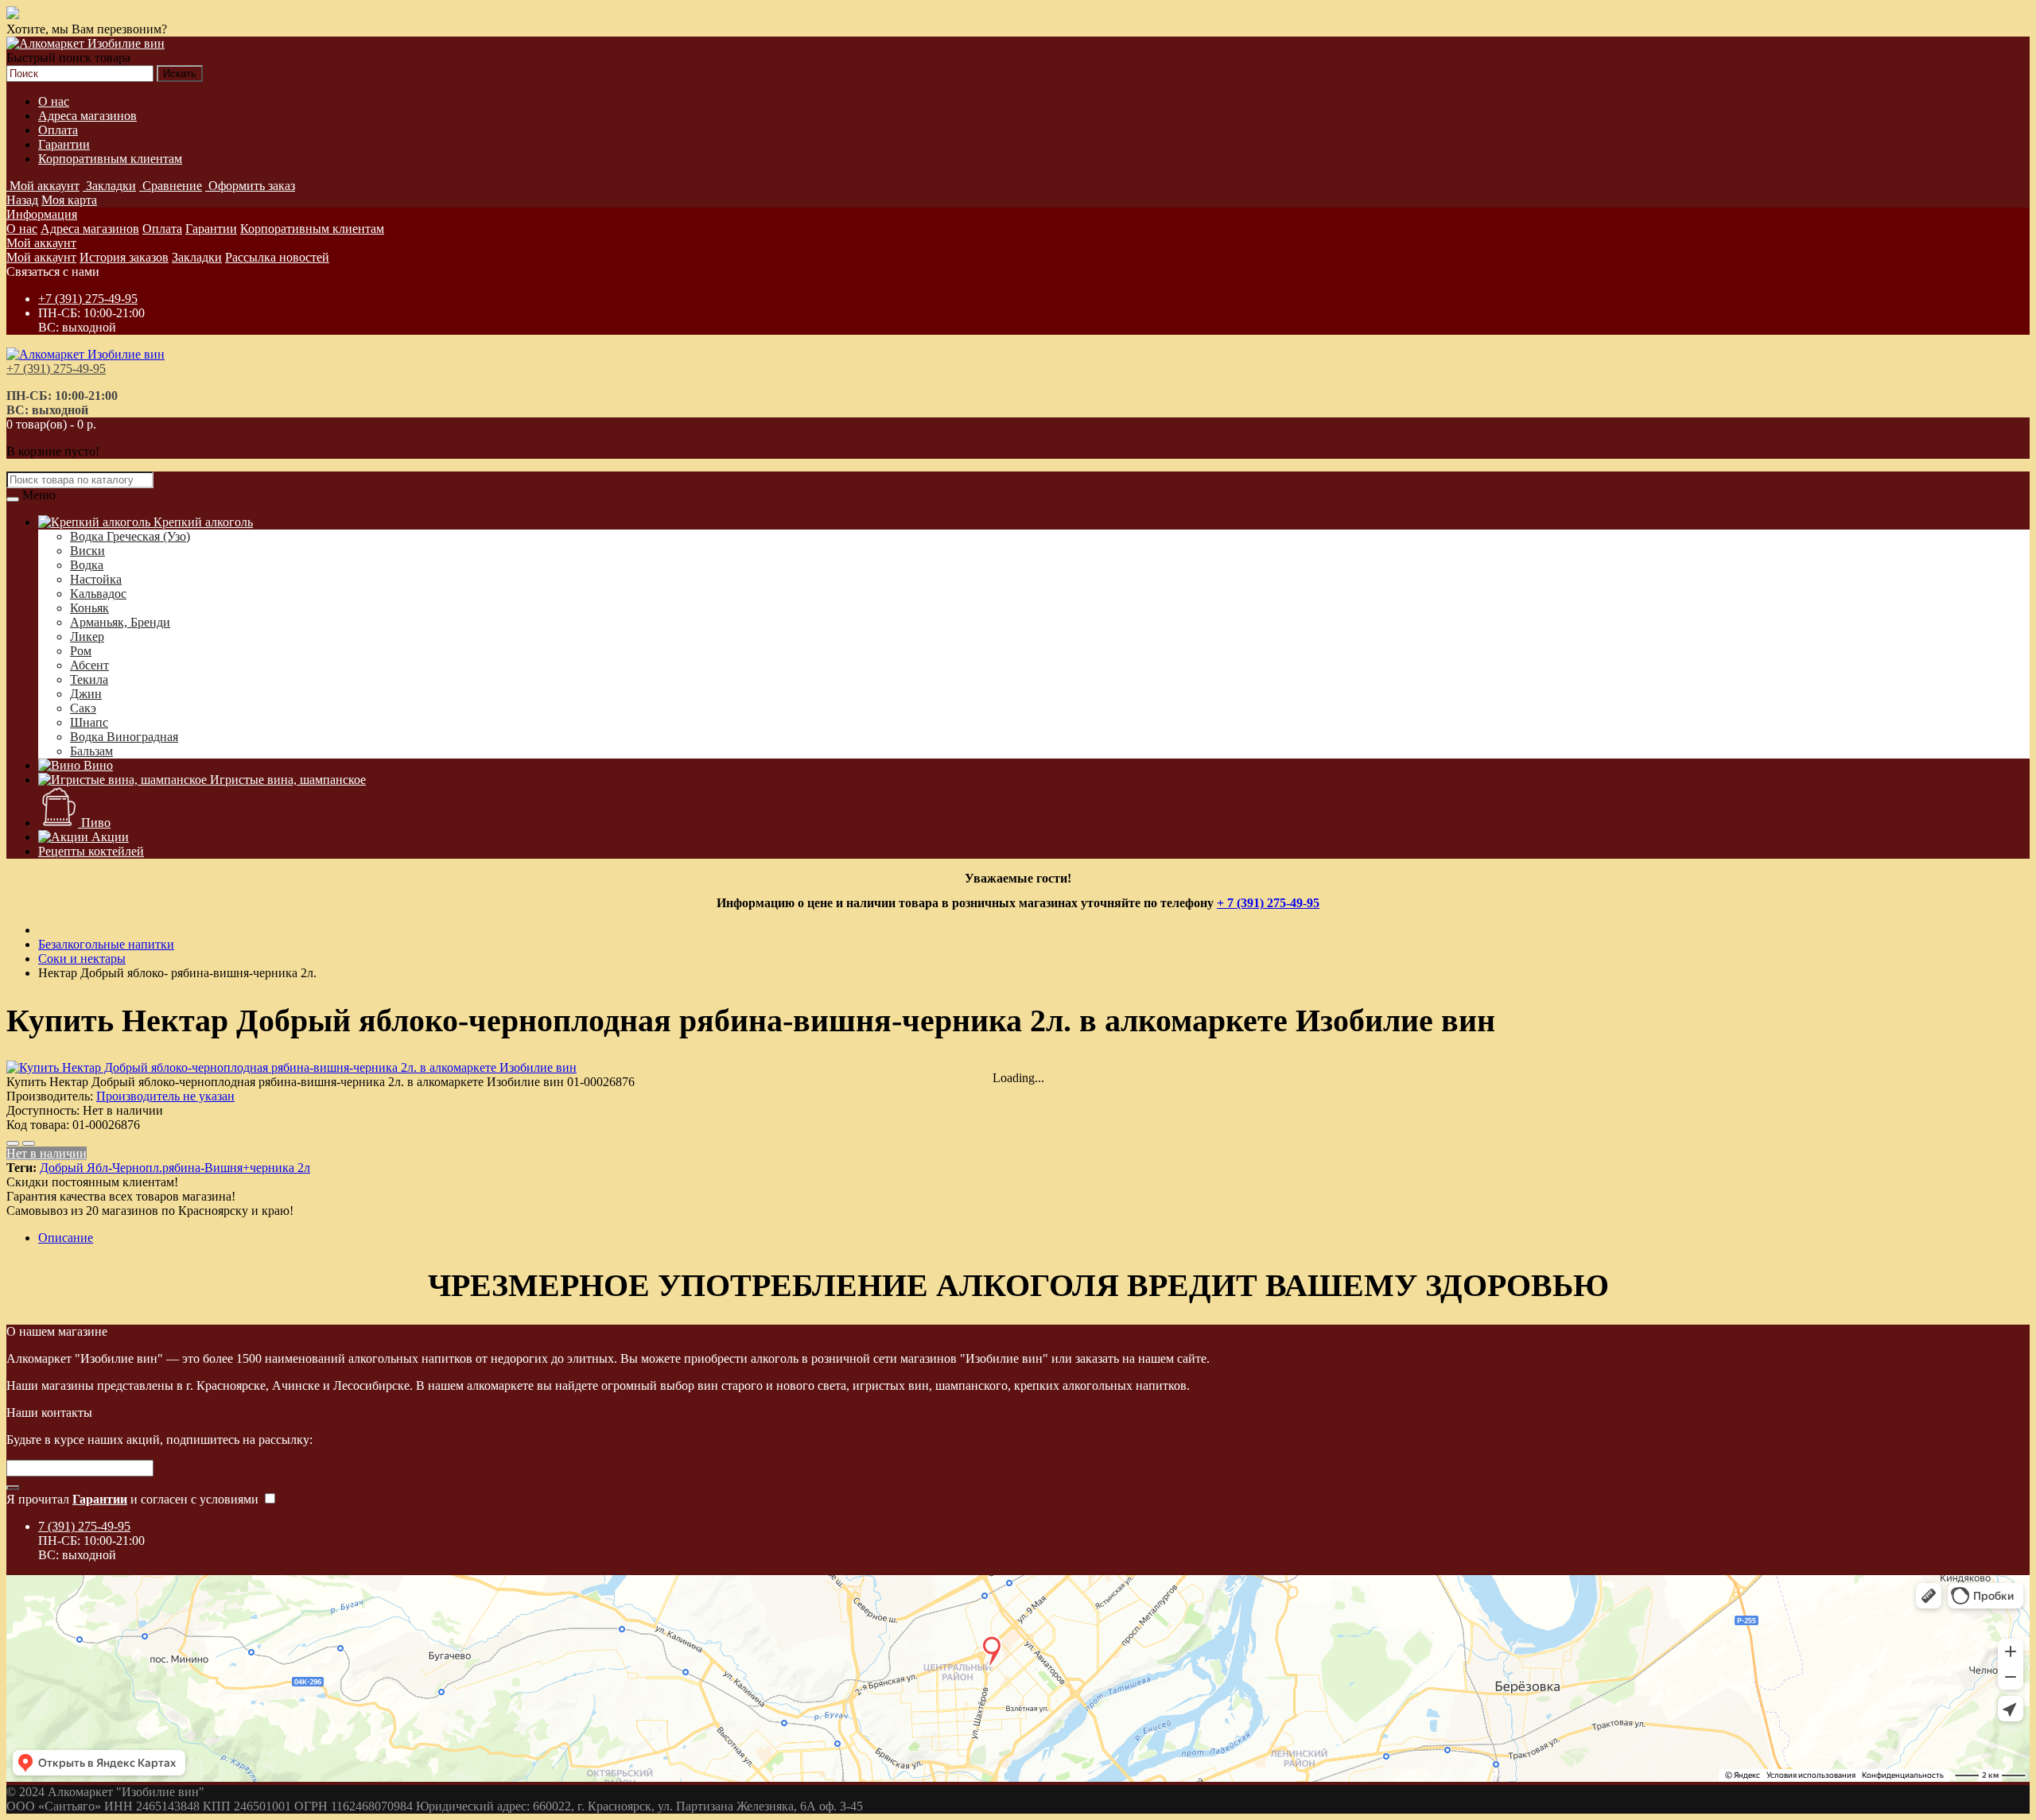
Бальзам (91, 751)
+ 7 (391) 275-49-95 (1268, 903)
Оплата (58, 130)
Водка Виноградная (124, 737)
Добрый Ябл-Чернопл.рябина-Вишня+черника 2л (175, 1168)
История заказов (124, 257)
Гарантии (64, 144)
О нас (54, 101)
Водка (87, 565)
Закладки (197, 257)
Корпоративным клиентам (110, 159)
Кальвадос (98, 594)
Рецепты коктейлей (91, 851)
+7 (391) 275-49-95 (88, 299)
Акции (109, 837)
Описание (66, 1238)
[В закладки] (13, 1143)
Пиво (94, 823)
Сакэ (83, 708)
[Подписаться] (13, 1488)
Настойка (96, 579)
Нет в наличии (47, 1153)
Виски (87, 551)
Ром (81, 651)
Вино (97, 765)
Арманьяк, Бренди (120, 622)
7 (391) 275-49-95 (84, 1526)
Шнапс (89, 722)
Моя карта (69, 200)
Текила (89, 679)
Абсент (89, 665)
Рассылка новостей (277, 257)
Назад (22, 200)
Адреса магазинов (87, 116)
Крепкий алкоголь (202, 522)
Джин (86, 694)
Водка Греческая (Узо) (130, 536)
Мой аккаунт (41, 243)
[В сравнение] (29, 1143)
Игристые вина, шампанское (286, 780)
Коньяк (89, 608)
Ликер (87, 636)
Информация (42, 214)
